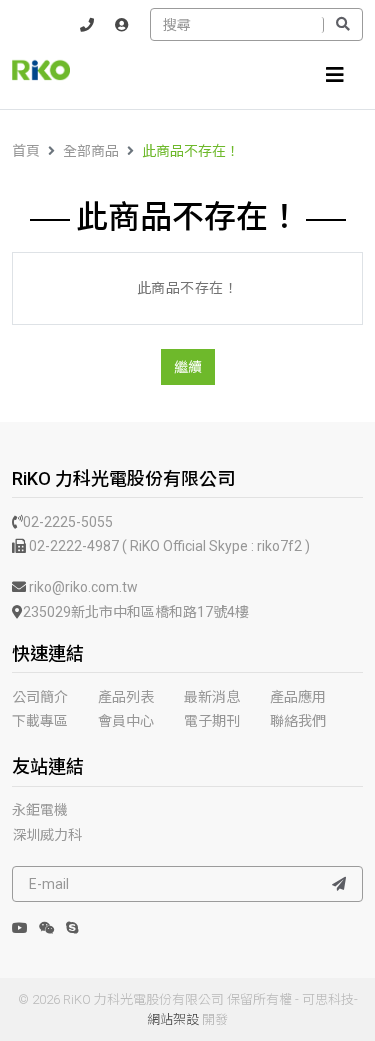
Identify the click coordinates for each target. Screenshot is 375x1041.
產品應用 (298, 697)
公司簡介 (40, 697)
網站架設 (173, 1019)
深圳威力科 (47, 835)
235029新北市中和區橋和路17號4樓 (136, 612)
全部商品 (91, 151)
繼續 (188, 367)
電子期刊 (212, 721)
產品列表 (126, 697)
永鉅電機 (40, 810)
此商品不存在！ (191, 151)
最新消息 (212, 697)
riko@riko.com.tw (82, 587)
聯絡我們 (298, 721)
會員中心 (126, 721)
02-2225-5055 (68, 522)
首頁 (26, 151)
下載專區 (40, 721)
